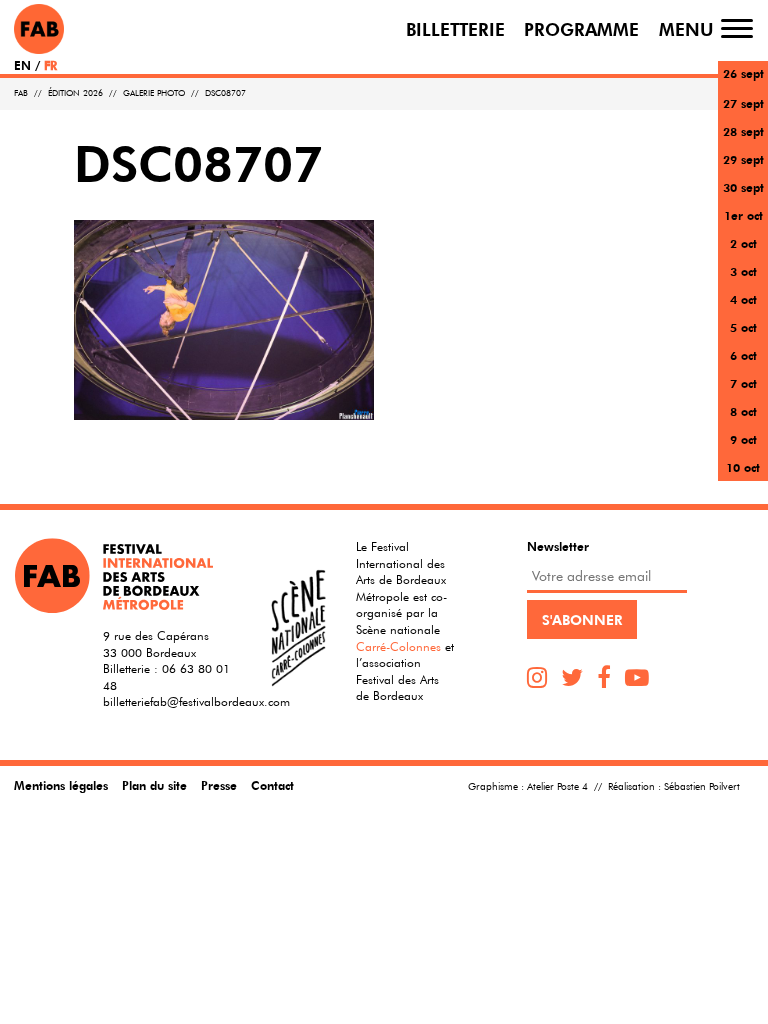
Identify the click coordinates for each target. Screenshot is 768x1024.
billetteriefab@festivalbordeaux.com (196, 701)
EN (22, 65)
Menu (686, 28)
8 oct (743, 411)
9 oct (743, 439)
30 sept (743, 187)
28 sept (743, 131)
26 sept (743, 73)
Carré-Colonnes (398, 646)
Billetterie (455, 28)
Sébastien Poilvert (702, 786)
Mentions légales (61, 785)
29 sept (743, 159)
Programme (581, 28)
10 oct (743, 467)
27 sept (743, 103)
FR (50, 65)
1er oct (743, 215)
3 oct (743, 271)
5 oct (743, 327)
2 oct (743, 243)
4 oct (743, 299)
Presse (219, 785)
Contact (272, 785)
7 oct (743, 383)
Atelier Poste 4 (557, 786)
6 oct (743, 355)
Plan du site (154, 785)
